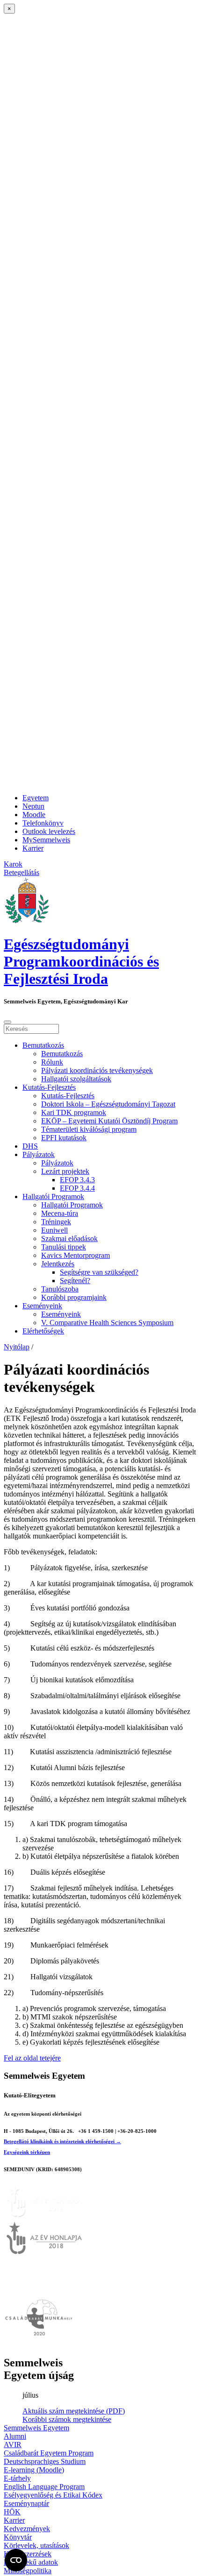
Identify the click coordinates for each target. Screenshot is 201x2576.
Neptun (33, 806)
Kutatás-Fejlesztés (49, 1087)
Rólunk (52, 1062)
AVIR (13, 2445)
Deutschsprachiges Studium (45, 2461)
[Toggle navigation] (7, 1022)
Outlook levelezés (49, 831)
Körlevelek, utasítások (36, 2545)
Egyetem (36, 798)
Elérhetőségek (43, 1331)
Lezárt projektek (65, 1171)
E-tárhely (17, 2478)
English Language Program (44, 2487)
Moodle (34, 815)
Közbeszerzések (28, 2554)
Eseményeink (42, 1306)
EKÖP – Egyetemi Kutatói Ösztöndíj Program (109, 1121)
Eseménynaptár (26, 2503)
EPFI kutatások (64, 1138)
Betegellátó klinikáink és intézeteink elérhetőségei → (62, 2141)
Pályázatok (39, 1154)
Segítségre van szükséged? (99, 1272)
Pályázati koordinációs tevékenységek (97, 1070)
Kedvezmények (27, 2529)
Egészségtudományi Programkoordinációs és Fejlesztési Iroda (81, 961)
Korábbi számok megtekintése (67, 2419)
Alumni (15, 2436)
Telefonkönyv (43, 823)
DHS (30, 1146)
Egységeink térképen (27, 2152)
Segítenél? (75, 1281)
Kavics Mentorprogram (75, 1255)
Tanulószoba (60, 1289)
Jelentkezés (58, 1264)
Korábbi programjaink (74, 1297)
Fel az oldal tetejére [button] (32, 2058)
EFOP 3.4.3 (77, 1180)
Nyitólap (17, 1347)
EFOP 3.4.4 (77, 1188)
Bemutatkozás (43, 1045)
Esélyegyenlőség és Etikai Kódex (53, 2495)
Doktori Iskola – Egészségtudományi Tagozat (108, 1104)
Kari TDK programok (74, 1112)
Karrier (33, 848)
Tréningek (56, 1222)
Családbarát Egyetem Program (49, 2453)
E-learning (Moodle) (34, 2470)
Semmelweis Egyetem (36, 2428)
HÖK (12, 2512)
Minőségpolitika (28, 2571)
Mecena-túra (60, 1213)
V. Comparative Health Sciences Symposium (107, 1323)
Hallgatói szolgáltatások (76, 1079)
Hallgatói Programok (53, 1196)
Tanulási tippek (64, 1247)
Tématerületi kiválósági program (89, 1129)
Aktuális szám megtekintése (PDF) (74, 2411)
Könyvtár (18, 2537)
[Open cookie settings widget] (16, 2560)
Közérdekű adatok (31, 2562)
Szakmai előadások (69, 1239)
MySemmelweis (46, 840)
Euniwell (54, 1230)
